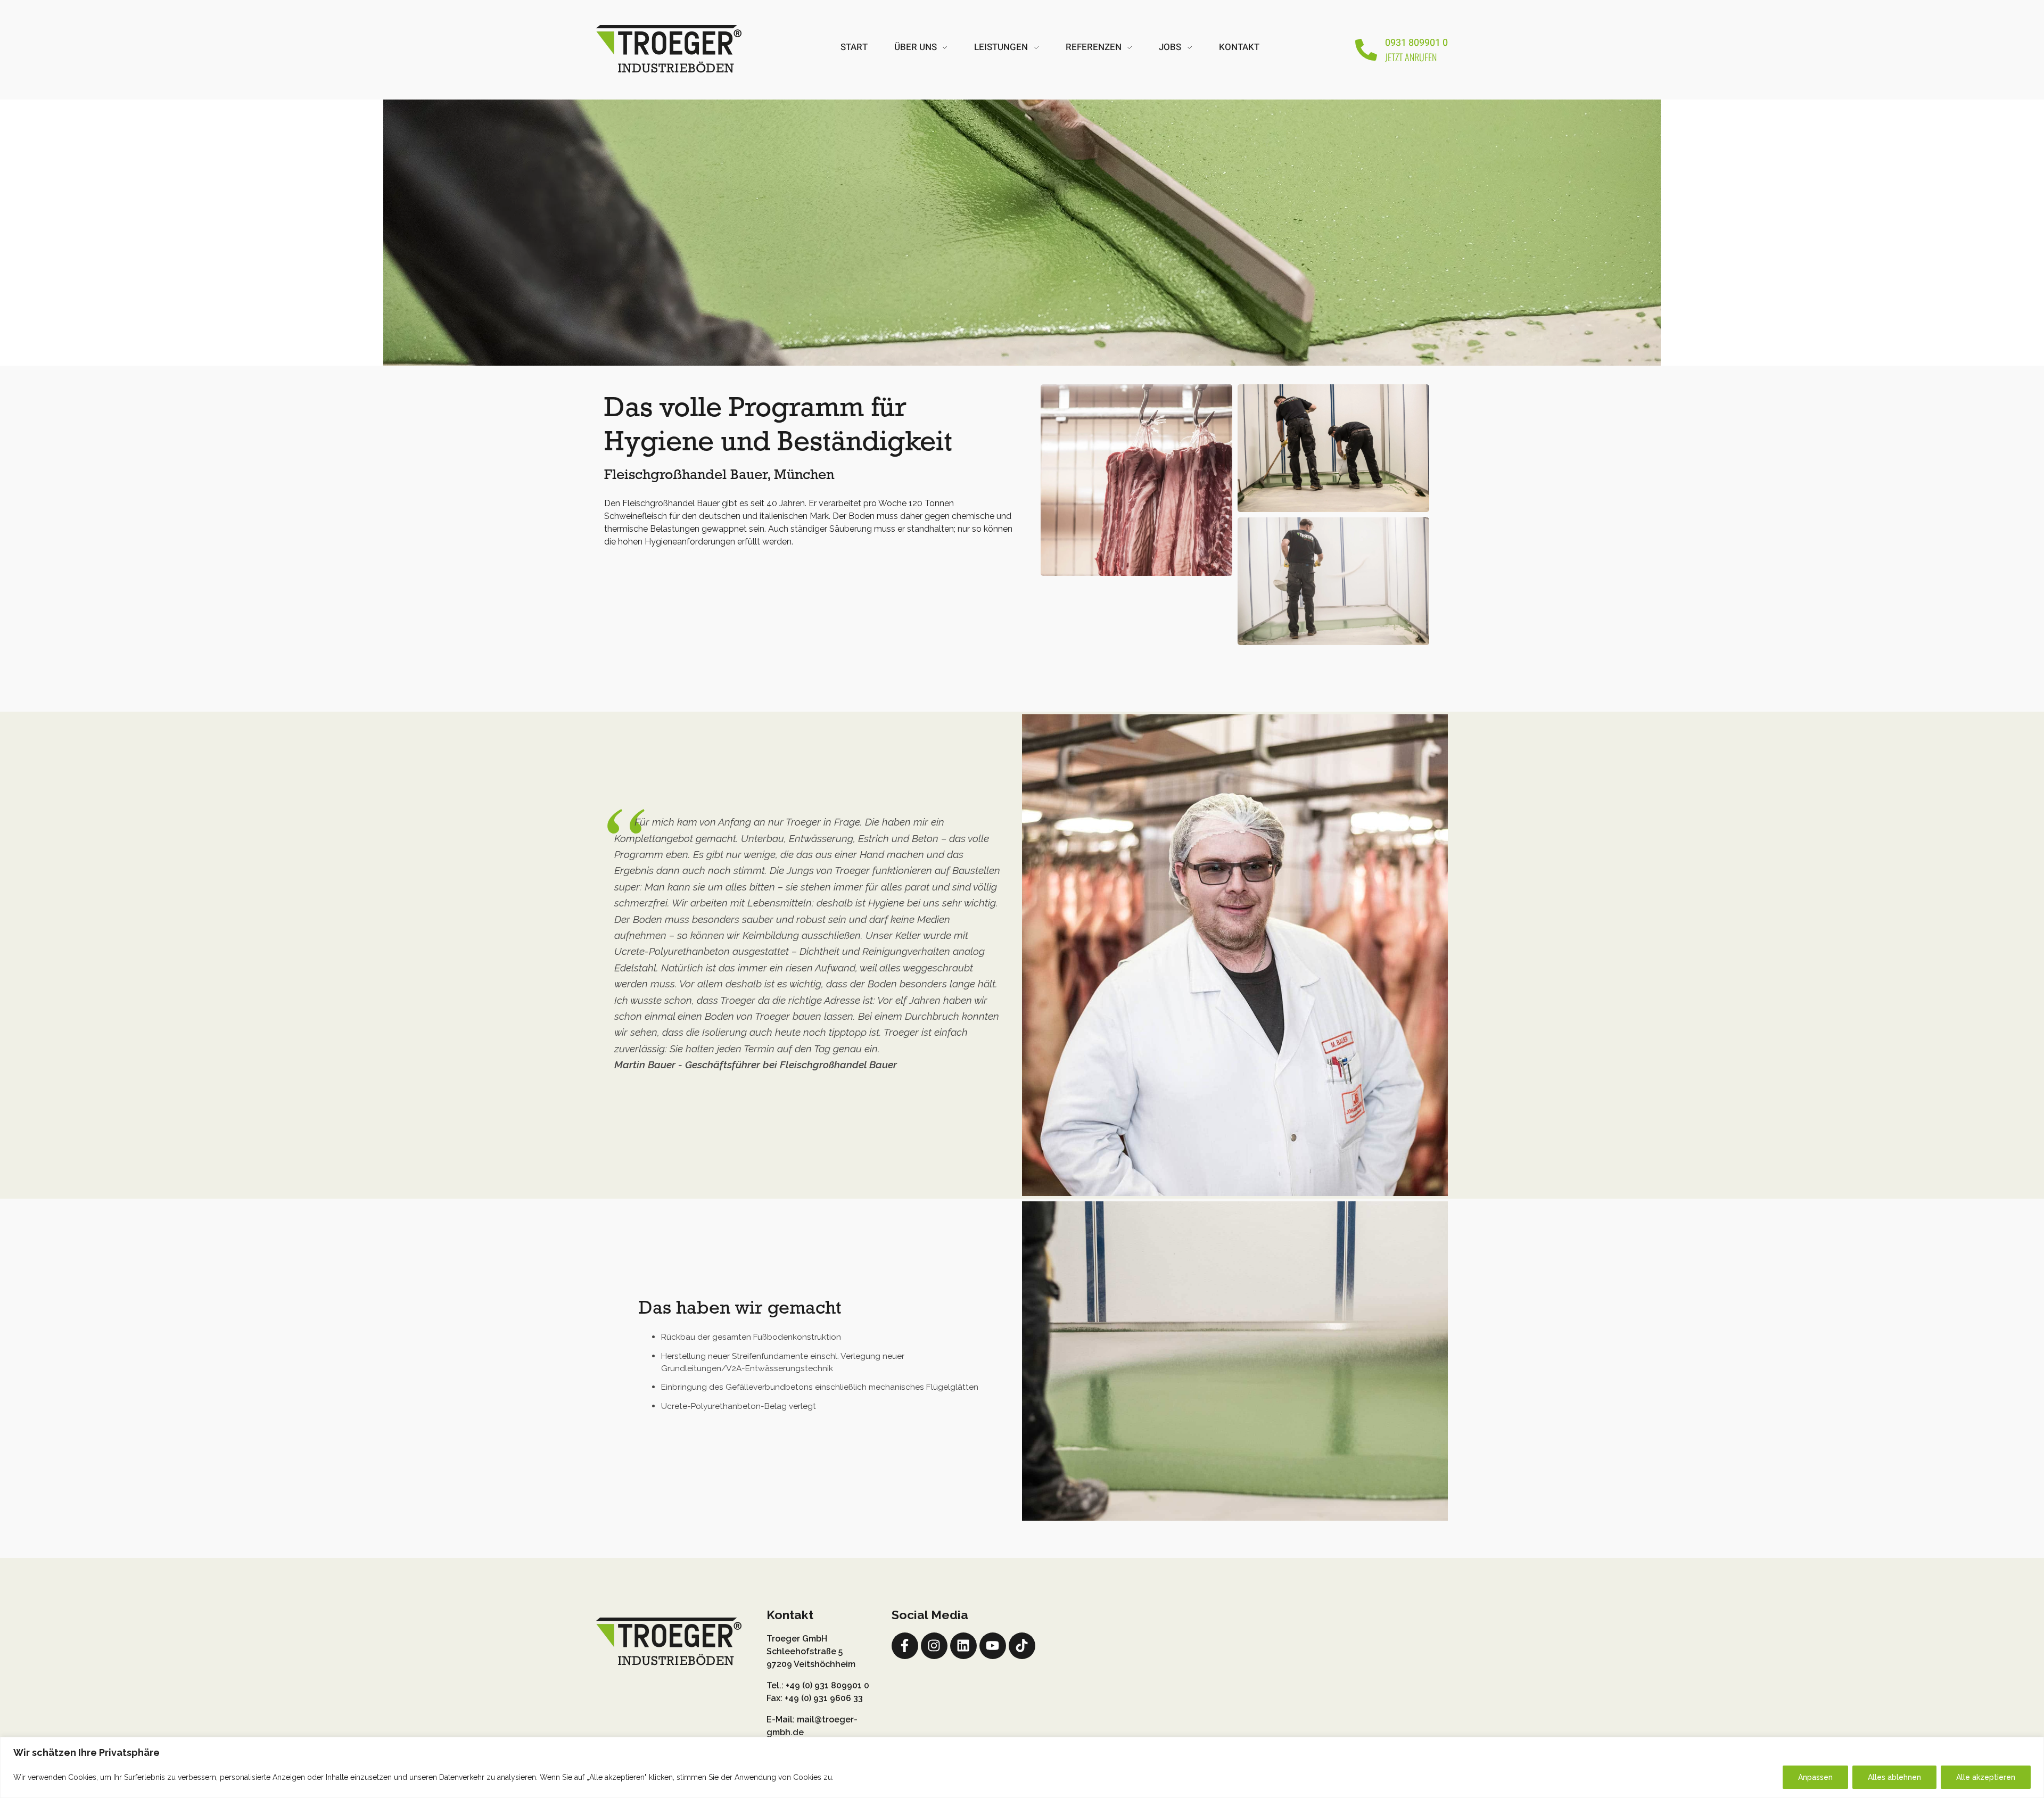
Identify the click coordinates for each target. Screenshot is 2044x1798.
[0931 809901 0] (1366, 50)
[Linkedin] (963, 1646)
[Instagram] (934, 1646)
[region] (1022, 1767)
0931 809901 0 (1416, 43)
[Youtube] (993, 1646)
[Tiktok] (1022, 1646)
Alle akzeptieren (1986, 1777)
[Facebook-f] (905, 1646)
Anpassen (1815, 1777)
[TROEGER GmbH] (669, 48)
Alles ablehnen (1894, 1777)
